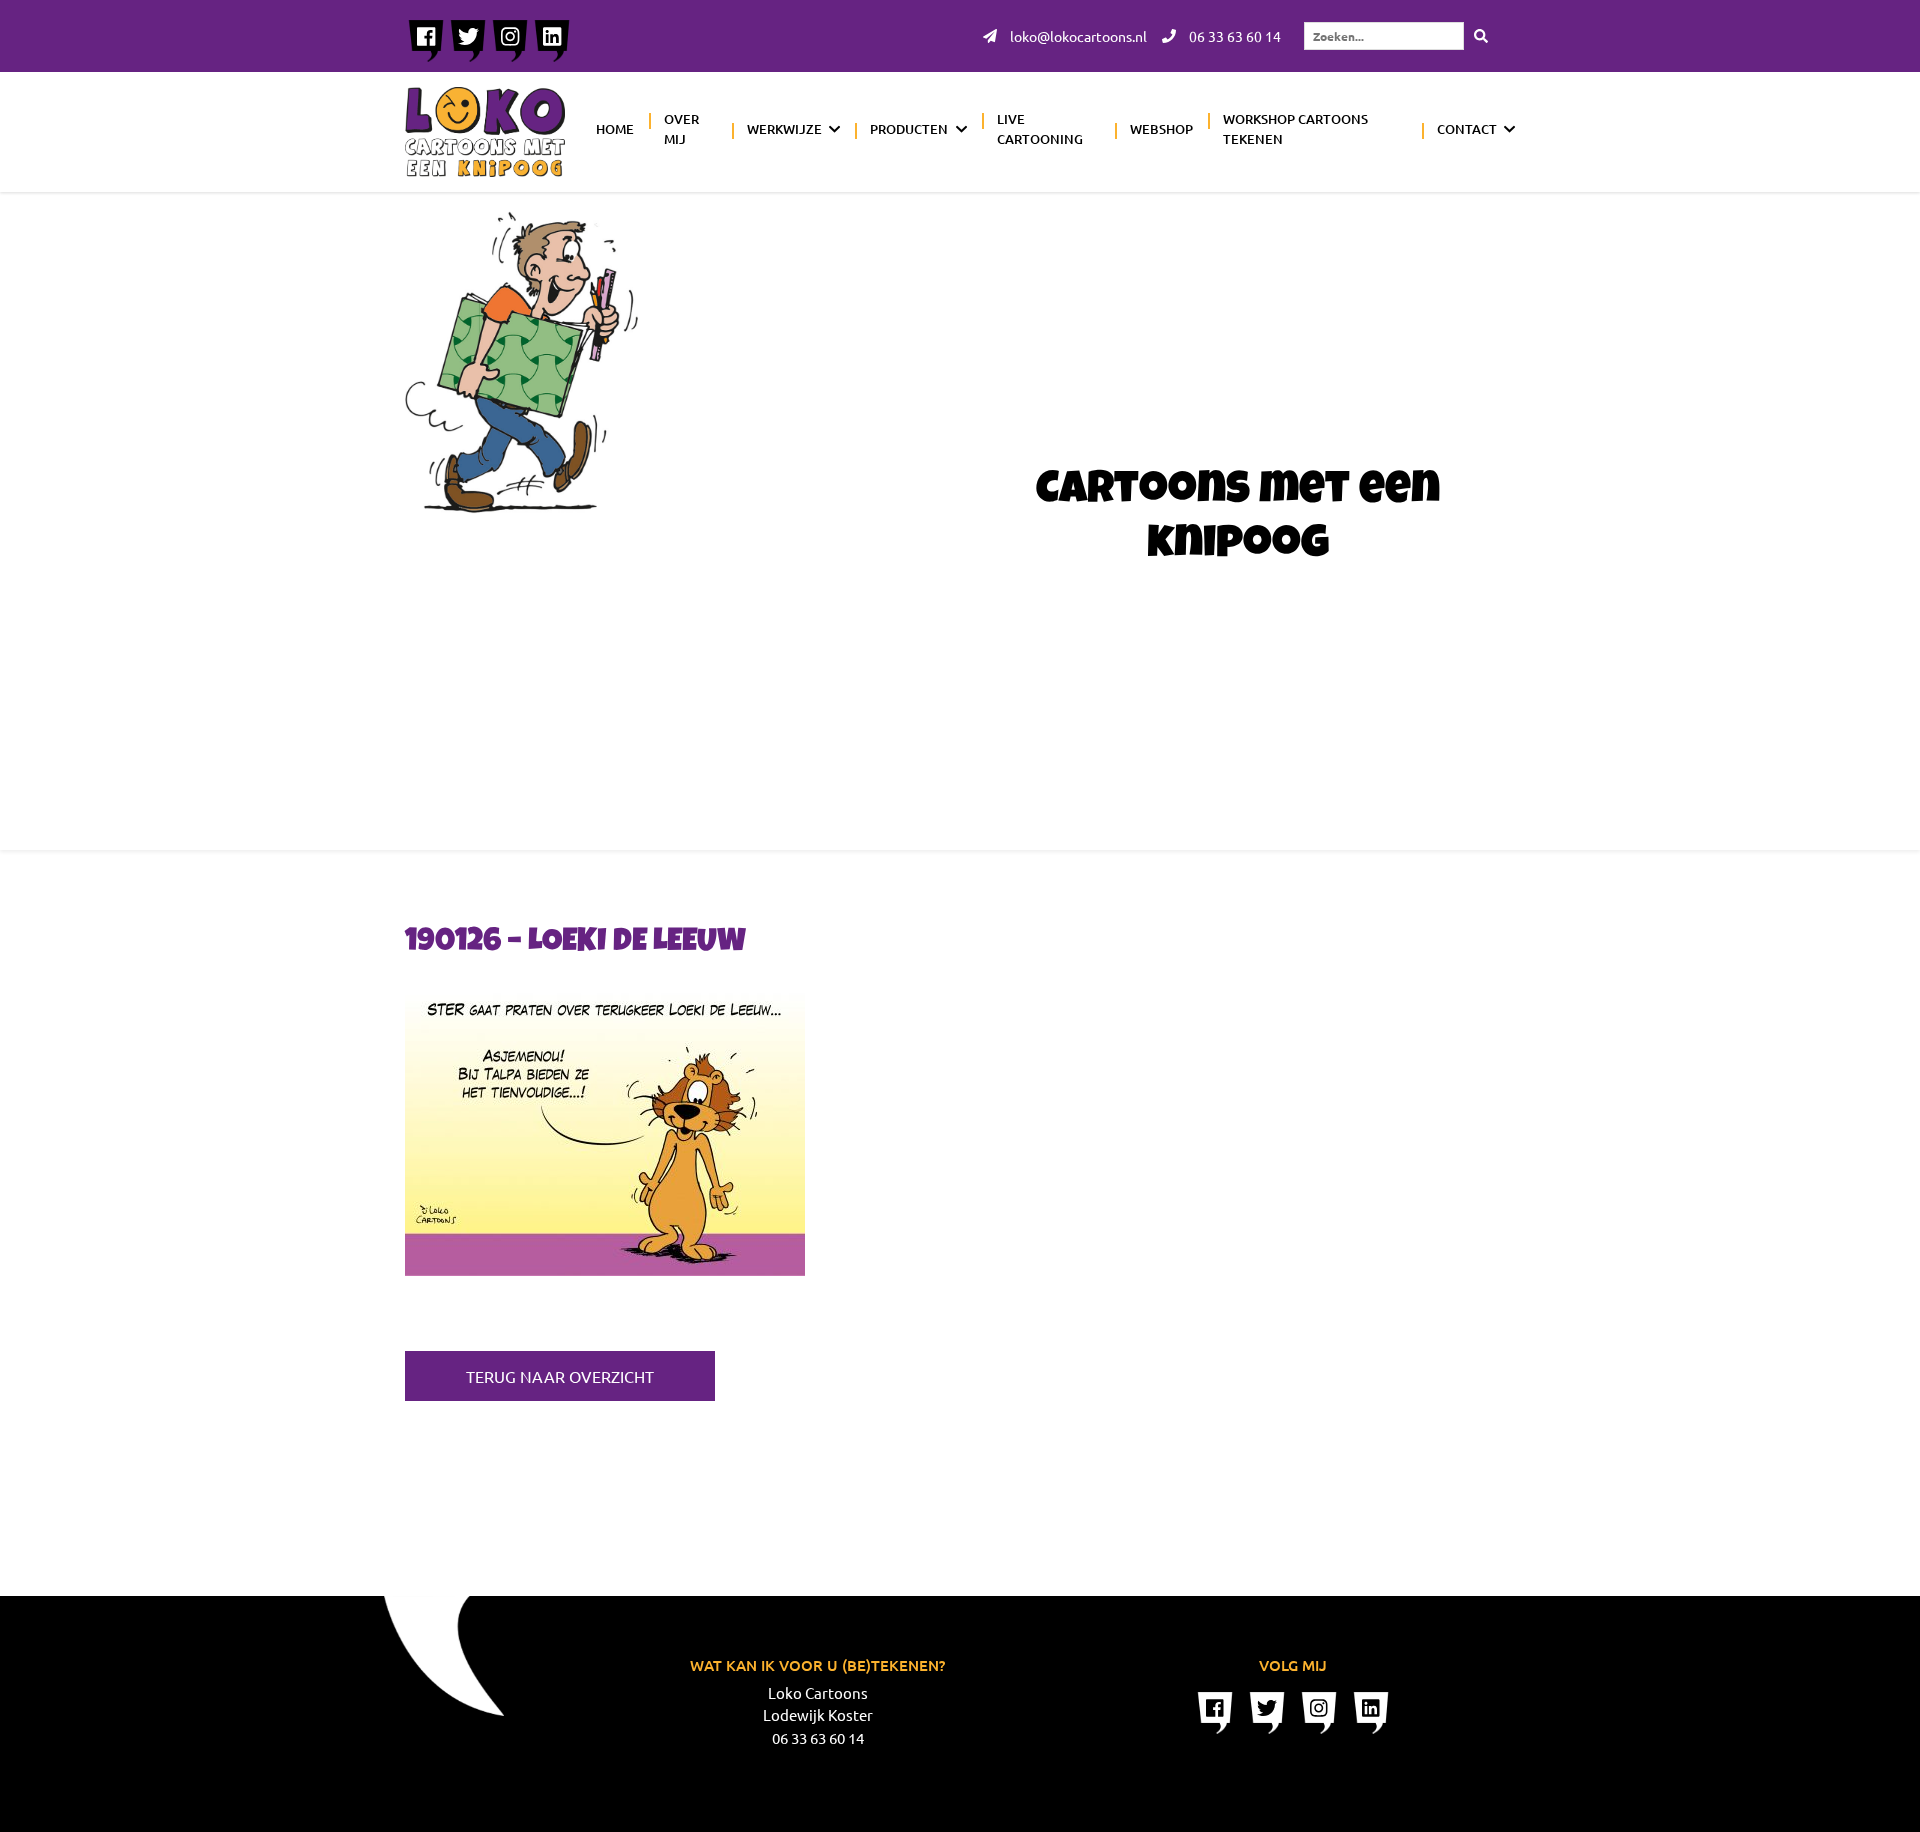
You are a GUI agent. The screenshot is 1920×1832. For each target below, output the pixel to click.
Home (615, 129)
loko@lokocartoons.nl (1077, 36)
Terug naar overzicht (560, 1376)
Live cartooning (1040, 129)
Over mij (681, 129)
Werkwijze (784, 129)
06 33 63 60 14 (1233, 36)
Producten (909, 129)
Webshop (1161, 129)
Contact (1467, 129)
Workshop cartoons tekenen (1295, 129)
